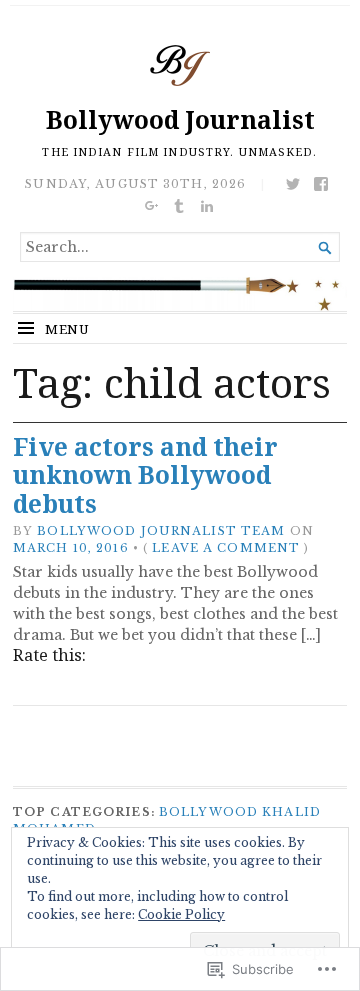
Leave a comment (226, 548)
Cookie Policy (181, 914)
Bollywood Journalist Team (161, 531)
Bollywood (208, 812)
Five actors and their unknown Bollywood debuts (145, 475)
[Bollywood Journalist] (180, 294)
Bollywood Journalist (180, 119)
